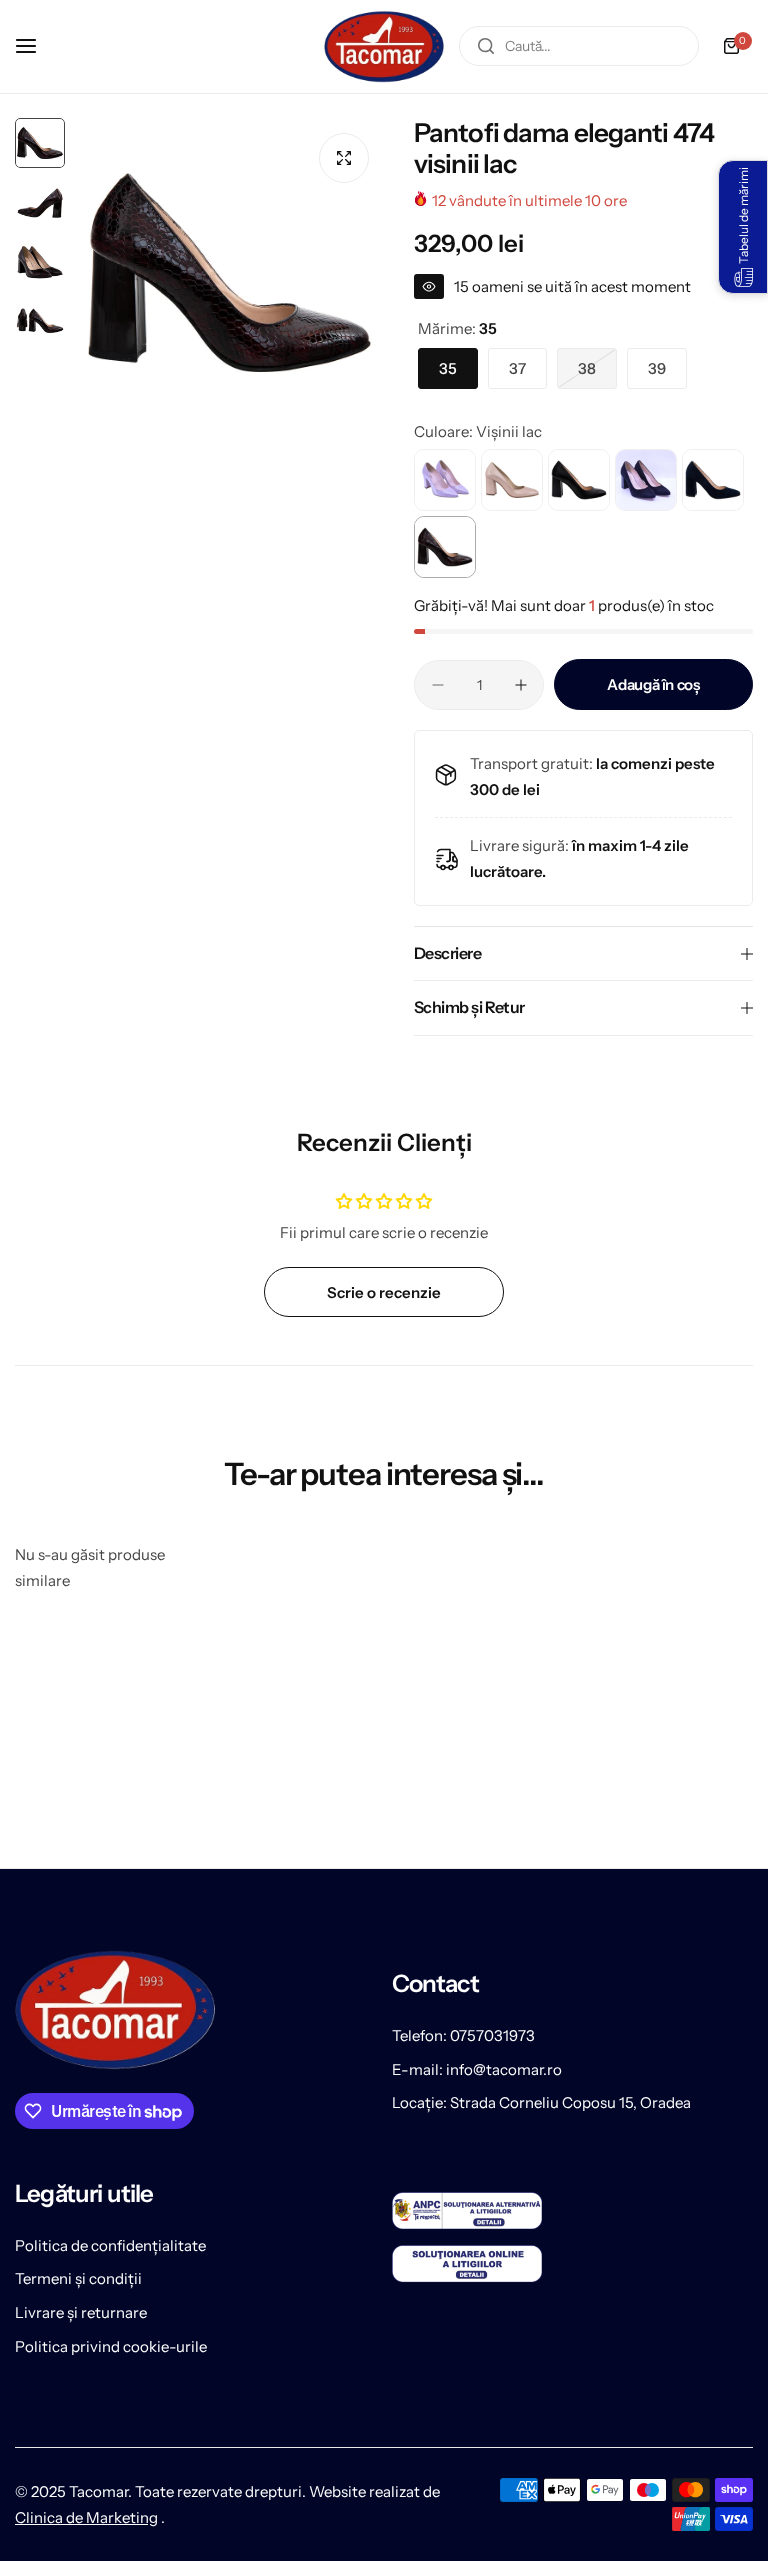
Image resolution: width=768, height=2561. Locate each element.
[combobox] (579, 46)
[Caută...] (486, 46)
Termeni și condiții (78, 2278)
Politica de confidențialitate (110, 2245)
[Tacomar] (384, 46)
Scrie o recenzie (384, 1292)
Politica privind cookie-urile (111, 2346)
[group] (229, 272)
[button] (743, 227)
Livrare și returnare (81, 2312)
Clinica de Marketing (86, 2517)
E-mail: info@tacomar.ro (477, 2069)
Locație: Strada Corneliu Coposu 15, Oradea (541, 2102)
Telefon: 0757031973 (463, 2035)
